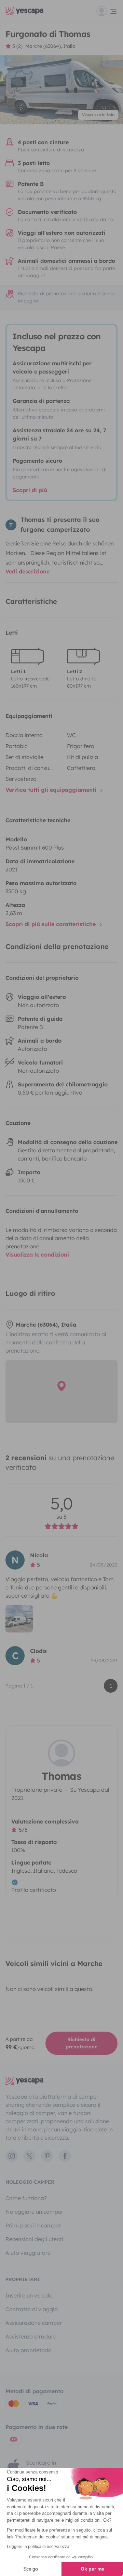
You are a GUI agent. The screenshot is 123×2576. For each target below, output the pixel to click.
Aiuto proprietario (29, 2350)
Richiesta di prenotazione (81, 2043)
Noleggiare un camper (34, 2212)
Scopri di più (30, 490)
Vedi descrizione (28, 571)
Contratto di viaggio (32, 2309)
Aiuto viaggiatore (28, 2253)
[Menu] (107, 11)
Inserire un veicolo (29, 2295)
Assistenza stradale (31, 2336)
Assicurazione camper (34, 2323)
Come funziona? (26, 2198)
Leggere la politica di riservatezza (38, 2547)
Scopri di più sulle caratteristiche (51, 924)
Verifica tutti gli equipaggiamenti (52, 790)
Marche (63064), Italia (50, 46)
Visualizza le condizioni (37, 1255)
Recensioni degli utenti (34, 2239)
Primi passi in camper (33, 2225)
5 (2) (17, 46)
